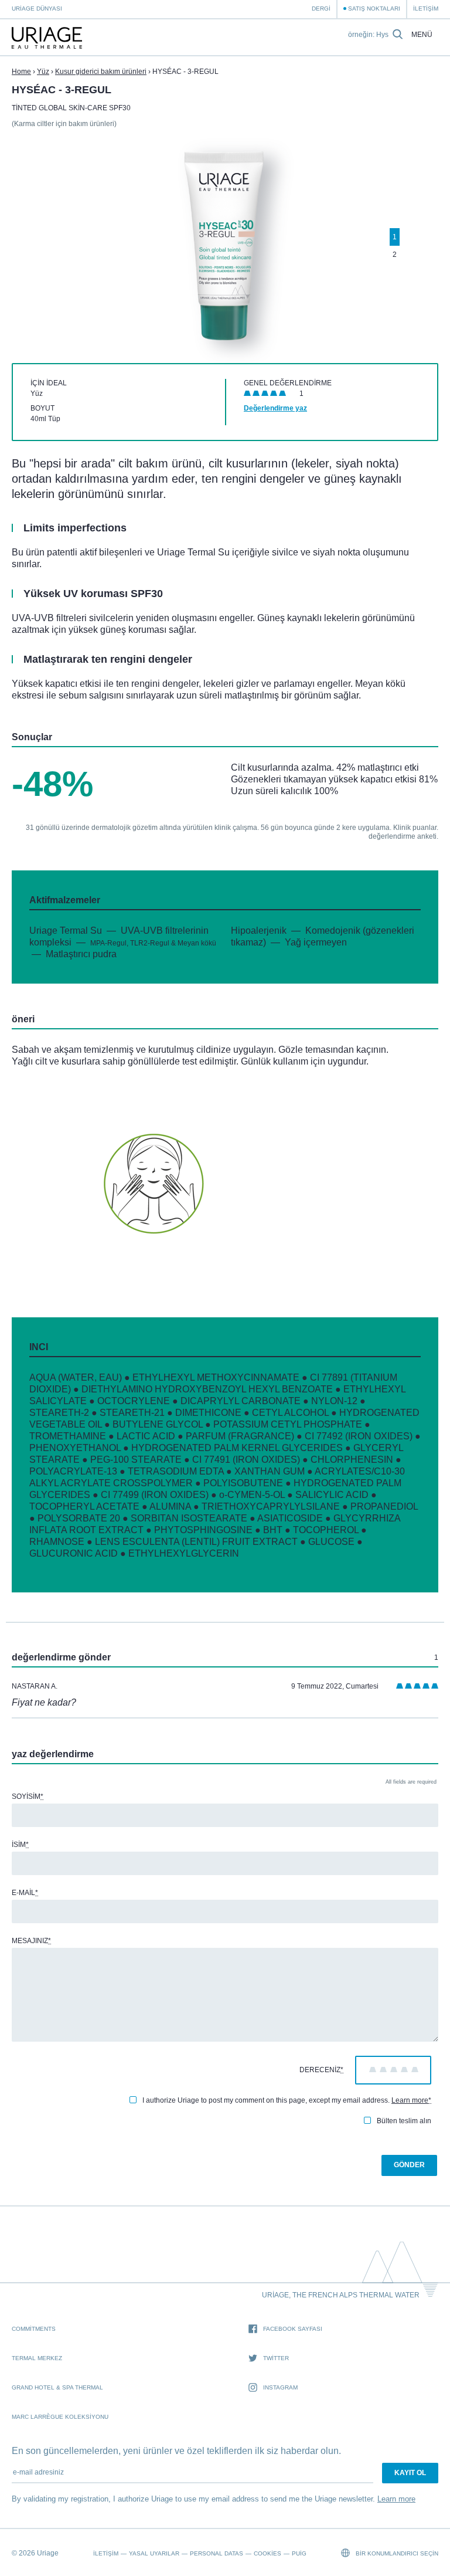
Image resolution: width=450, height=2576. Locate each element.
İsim (20, 1845)
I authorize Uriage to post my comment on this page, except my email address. (287, 2100)
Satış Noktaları (374, 9)
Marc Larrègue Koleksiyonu (60, 2417)
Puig (299, 2553)
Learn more (410, 2100)
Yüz (43, 72)
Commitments (34, 2329)
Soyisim (28, 1797)
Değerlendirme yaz (275, 408)
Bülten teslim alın (404, 2121)
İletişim (426, 9)
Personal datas (217, 2553)
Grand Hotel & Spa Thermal (57, 2387)
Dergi (321, 9)
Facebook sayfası (293, 2329)
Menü (422, 35)
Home (21, 72)
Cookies (267, 2553)
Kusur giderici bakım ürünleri (101, 72)
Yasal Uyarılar (154, 2553)
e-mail (25, 1893)
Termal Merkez (37, 2358)
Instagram (280, 2387)
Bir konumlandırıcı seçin (396, 2553)
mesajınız (31, 1941)
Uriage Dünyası (37, 9)
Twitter (276, 2358)
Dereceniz (321, 2070)
